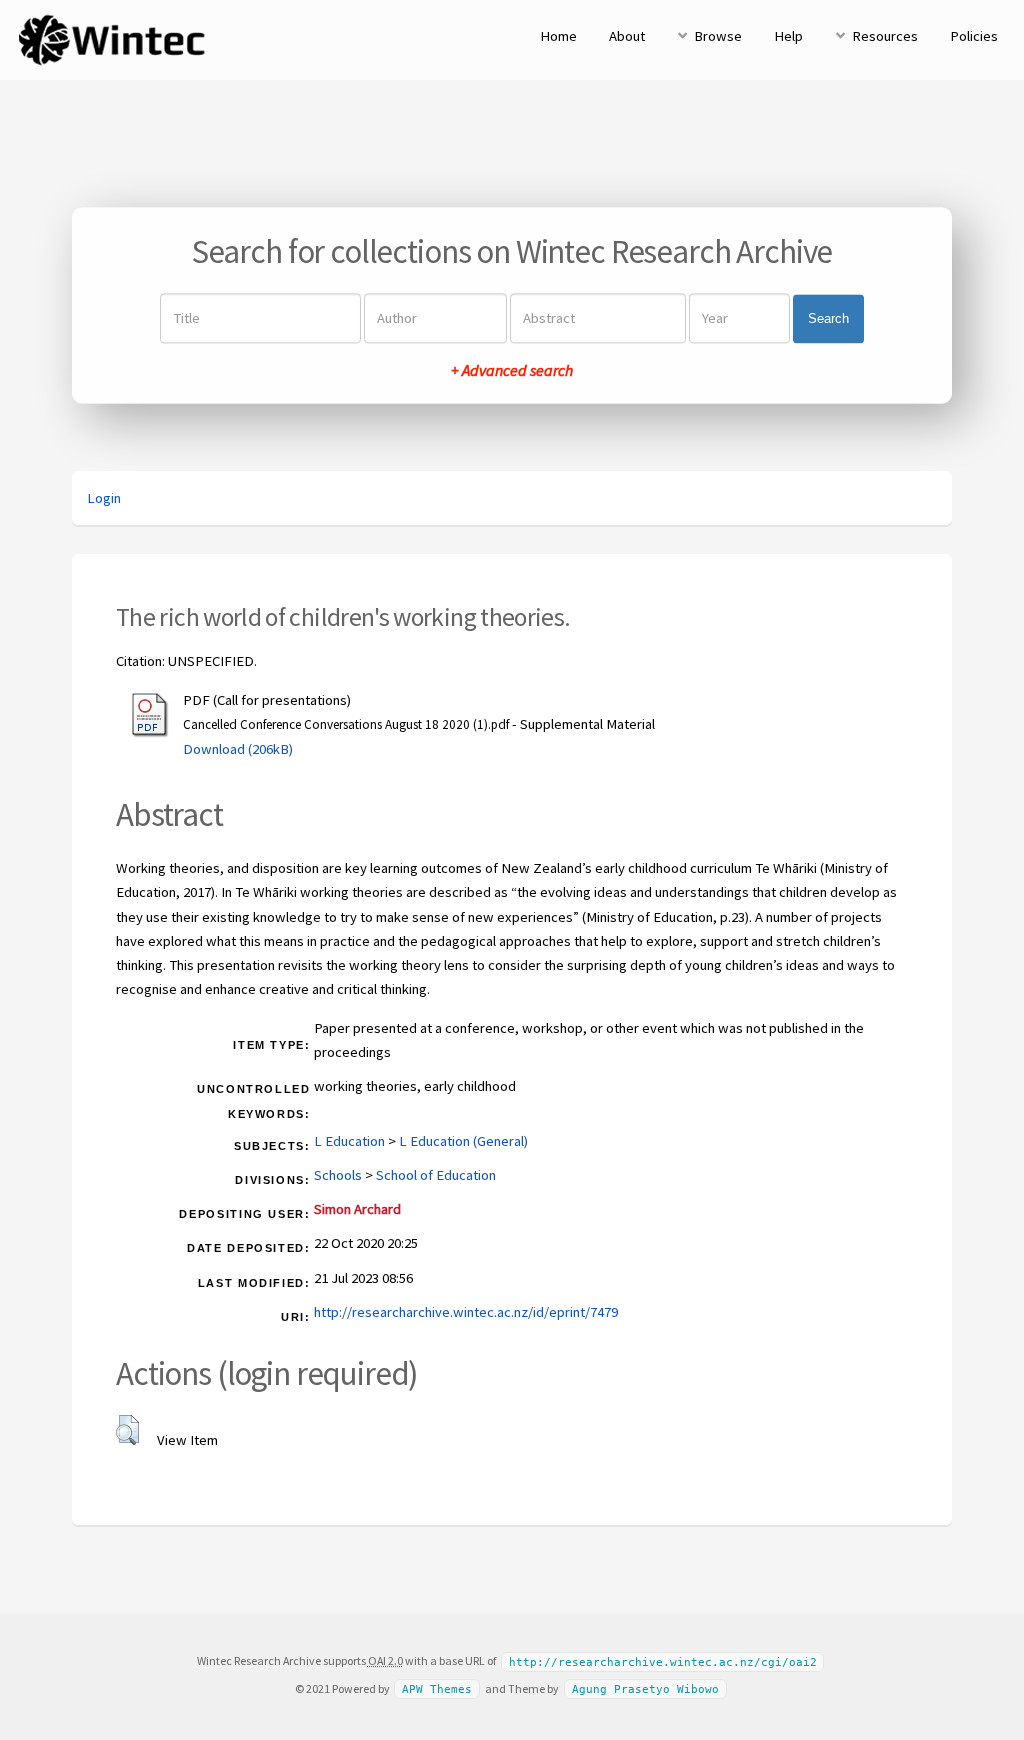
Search (828, 318)
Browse (718, 36)
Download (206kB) (238, 749)
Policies (974, 36)
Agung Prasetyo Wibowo (645, 1689)
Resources (885, 36)
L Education (349, 1141)
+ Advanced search (512, 371)
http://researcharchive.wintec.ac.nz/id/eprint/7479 (466, 1312)
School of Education (436, 1175)
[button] (127, 1430)
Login (104, 498)
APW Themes (437, 1689)
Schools (338, 1175)
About (627, 36)
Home (558, 36)
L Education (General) (463, 1141)
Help (788, 36)
